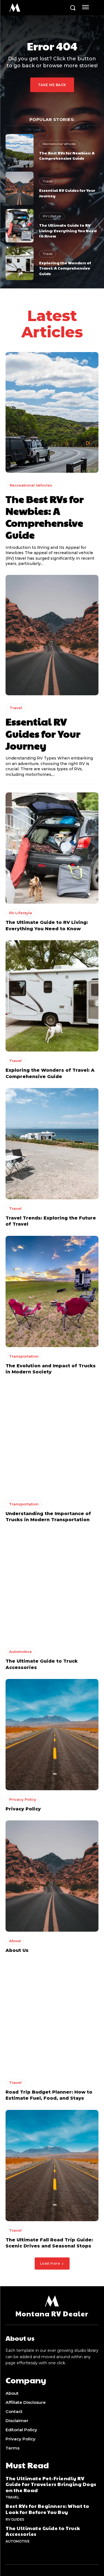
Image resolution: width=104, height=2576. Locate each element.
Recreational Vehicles (59, 144)
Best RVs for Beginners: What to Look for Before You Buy (47, 2509)
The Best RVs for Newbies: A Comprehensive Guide (67, 156)
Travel (48, 181)
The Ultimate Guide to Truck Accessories (43, 2531)
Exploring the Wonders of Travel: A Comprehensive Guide (65, 268)
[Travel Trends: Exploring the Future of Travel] (52, 1144)
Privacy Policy (23, 1799)
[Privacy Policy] (52, 1735)
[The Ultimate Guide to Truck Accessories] (52, 1587)
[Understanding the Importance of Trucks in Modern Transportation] (52, 1439)
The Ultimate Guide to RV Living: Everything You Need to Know (68, 230)
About (15, 1941)
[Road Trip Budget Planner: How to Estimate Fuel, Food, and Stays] (52, 2018)
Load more (50, 2263)
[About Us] (52, 1876)
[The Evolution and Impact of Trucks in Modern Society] (52, 1291)
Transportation (24, 1356)
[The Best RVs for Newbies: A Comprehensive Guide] (20, 151)
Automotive (21, 1652)
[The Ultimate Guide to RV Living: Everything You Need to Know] (20, 226)
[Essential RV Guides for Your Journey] (20, 188)
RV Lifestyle (52, 216)
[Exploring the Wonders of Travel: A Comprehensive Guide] (20, 263)
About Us (17, 1950)
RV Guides (15, 2519)
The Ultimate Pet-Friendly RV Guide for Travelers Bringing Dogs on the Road (51, 2484)
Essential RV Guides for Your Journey (43, 733)
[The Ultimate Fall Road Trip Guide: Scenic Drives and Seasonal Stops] (52, 2166)
